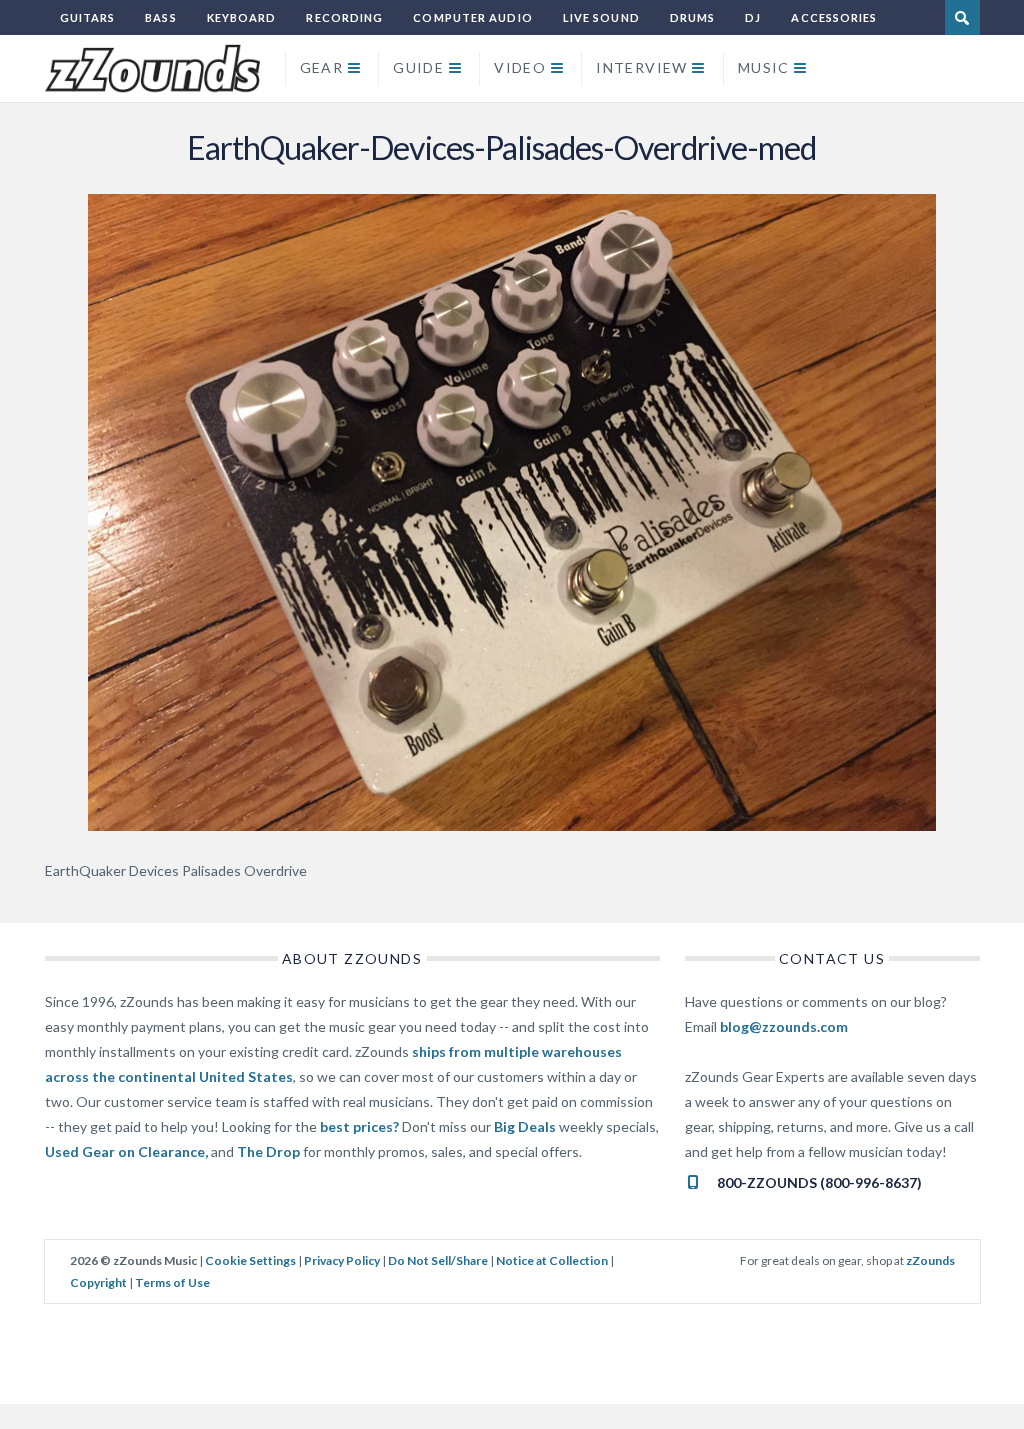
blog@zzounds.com (784, 1026)
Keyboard (242, 17)
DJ (753, 17)
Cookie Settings (250, 1260)
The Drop (268, 1151)
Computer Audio (472, 17)
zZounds (930, 1260)
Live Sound (601, 17)
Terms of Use (172, 1282)
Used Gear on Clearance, (126, 1151)
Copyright (98, 1282)
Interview (642, 67)
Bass (160, 17)
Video (520, 67)
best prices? (359, 1126)
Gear (322, 67)
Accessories (834, 17)
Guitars (88, 17)
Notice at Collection (552, 1260)
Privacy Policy (342, 1260)
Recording (344, 17)
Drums (693, 17)
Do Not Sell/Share (438, 1260)
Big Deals (525, 1126)
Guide (418, 67)
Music (764, 67)
